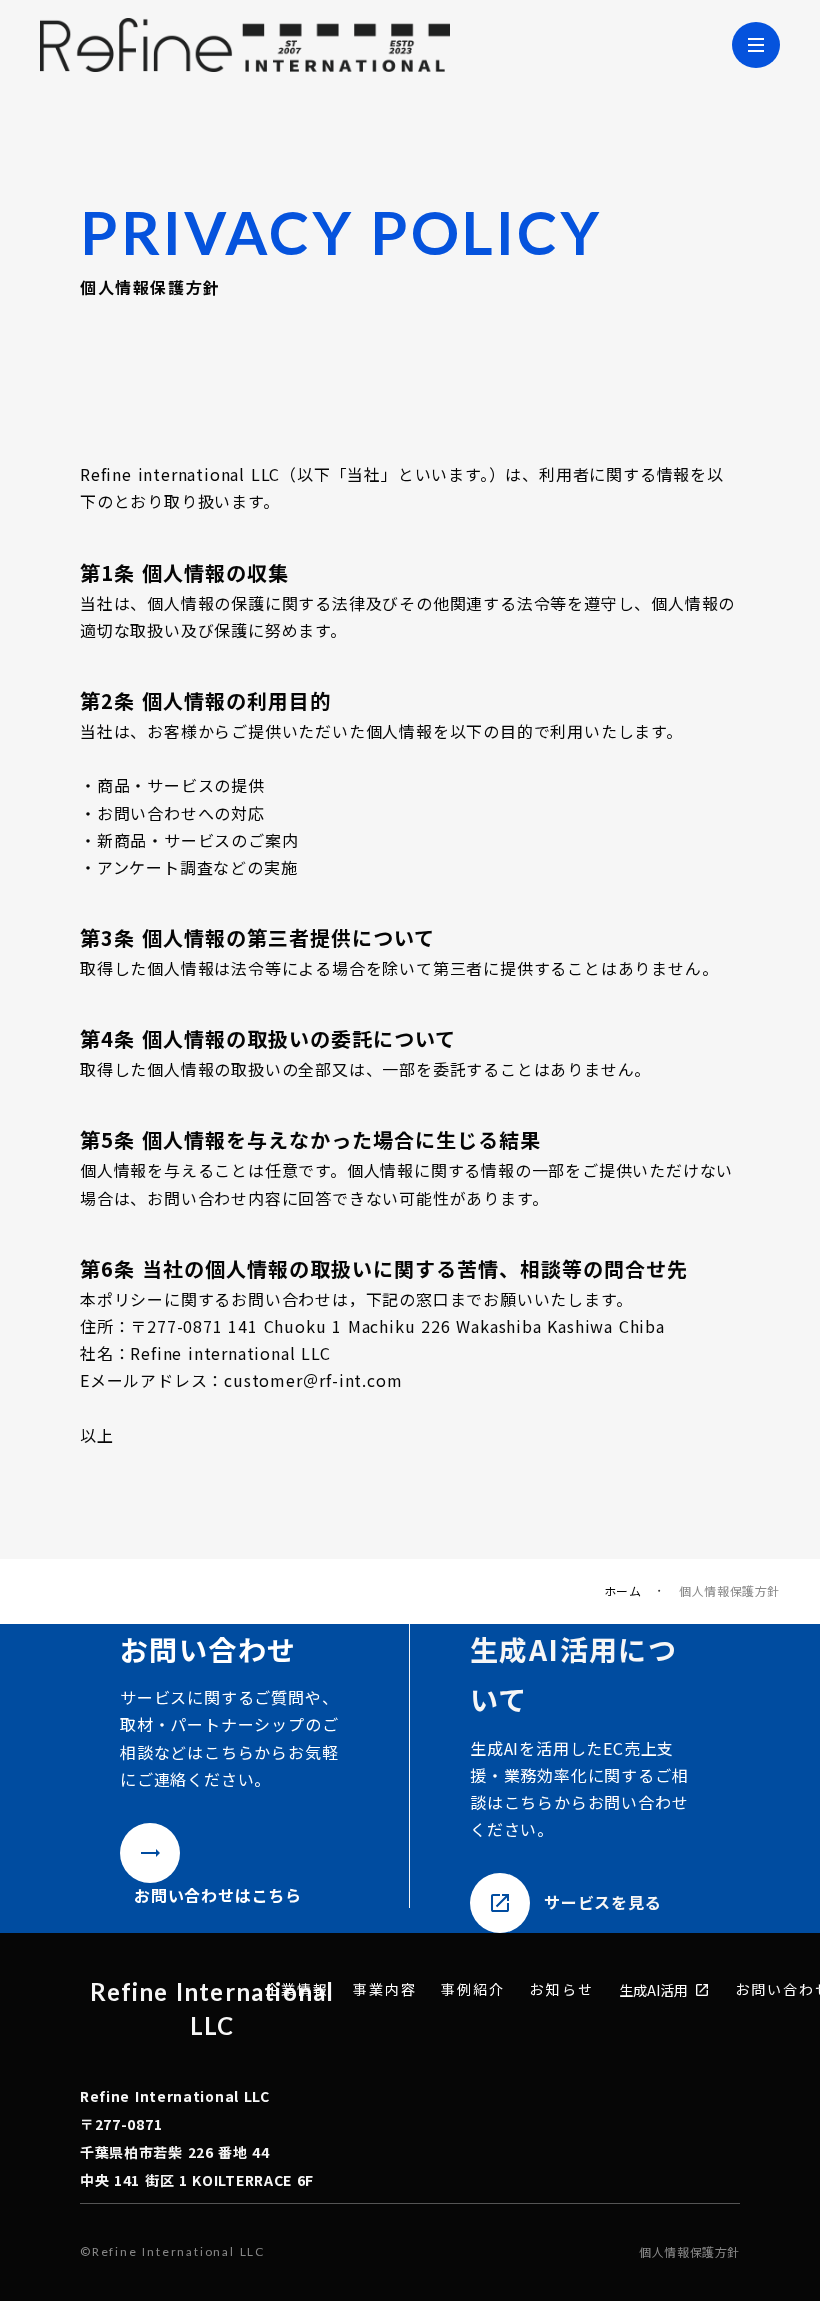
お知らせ (561, 1989)
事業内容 (385, 1989)
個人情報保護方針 (689, 2252)
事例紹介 (473, 1989)
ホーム (623, 1591)
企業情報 (297, 1989)
